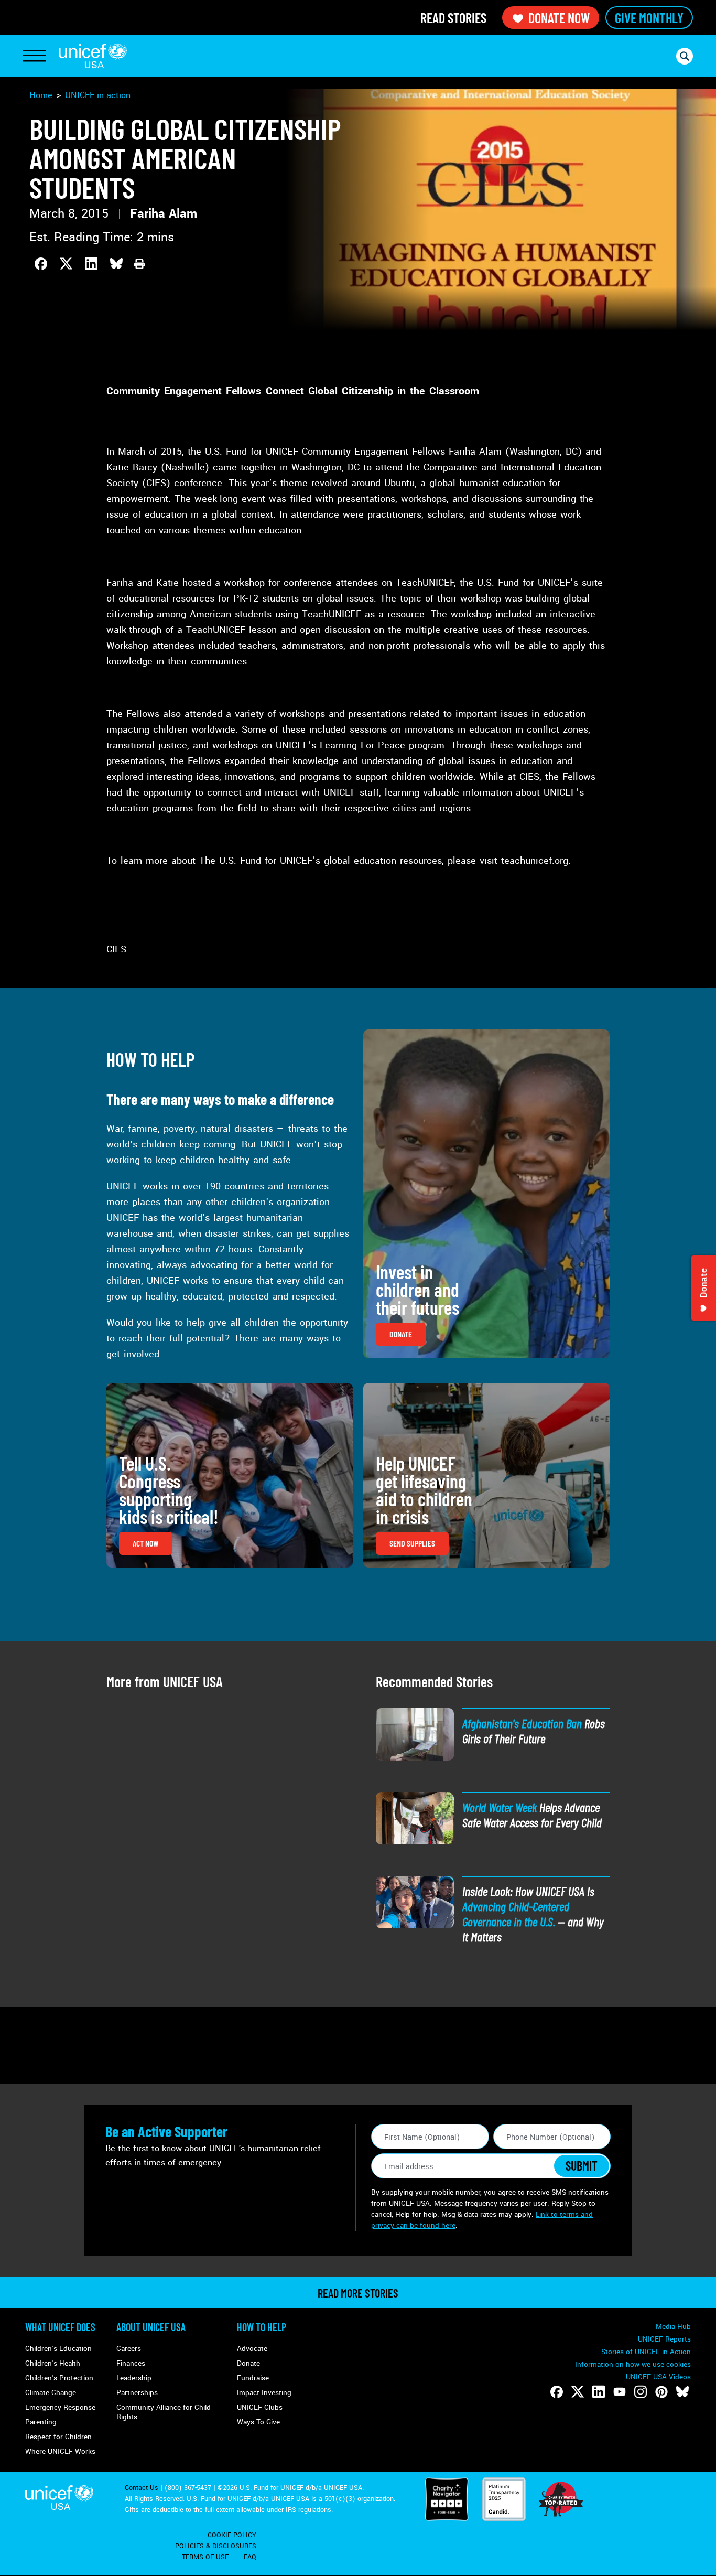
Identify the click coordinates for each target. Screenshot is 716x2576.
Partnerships (137, 2393)
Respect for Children (58, 2437)
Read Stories (453, 18)
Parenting (41, 2422)
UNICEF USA (93, 56)
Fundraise (253, 2378)
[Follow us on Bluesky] (682, 2392)
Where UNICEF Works (60, 2451)
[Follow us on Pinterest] (661, 2392)
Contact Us (142, 2488)
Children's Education (58, 2349)
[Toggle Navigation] (35, 56)
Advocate (252, 2349)
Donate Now (559, 18)
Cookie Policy (232, 2535)
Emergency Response (60, 2407)
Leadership (134, 2378)
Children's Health (53, 2363)
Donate (248, 2363)
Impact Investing (264, 2393)
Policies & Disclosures (216, 2546)
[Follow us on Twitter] (578, 2392)
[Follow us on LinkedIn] (599, 2392)
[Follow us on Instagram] (641, 2392)
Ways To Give (258, 2422)
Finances (131, 2363)
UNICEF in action (98, 95)
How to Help (262, 2327)
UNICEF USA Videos (658, 2377)
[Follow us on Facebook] (557, 2392)
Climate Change (51, 2393)
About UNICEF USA (151, 2327)
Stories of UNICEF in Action (646, 2352)
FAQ (250, 2557)
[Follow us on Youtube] (620, 2392)
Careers (129, 2349)
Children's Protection (59, 2378)
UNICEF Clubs (260, 2407)
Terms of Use (205, 2557)
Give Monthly (649, 18)
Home (41, 95)
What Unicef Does (60, 2327)
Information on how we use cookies (633, 2364)
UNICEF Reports (664, 2339)
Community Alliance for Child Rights (164, 2412)
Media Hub (673, 2327)
